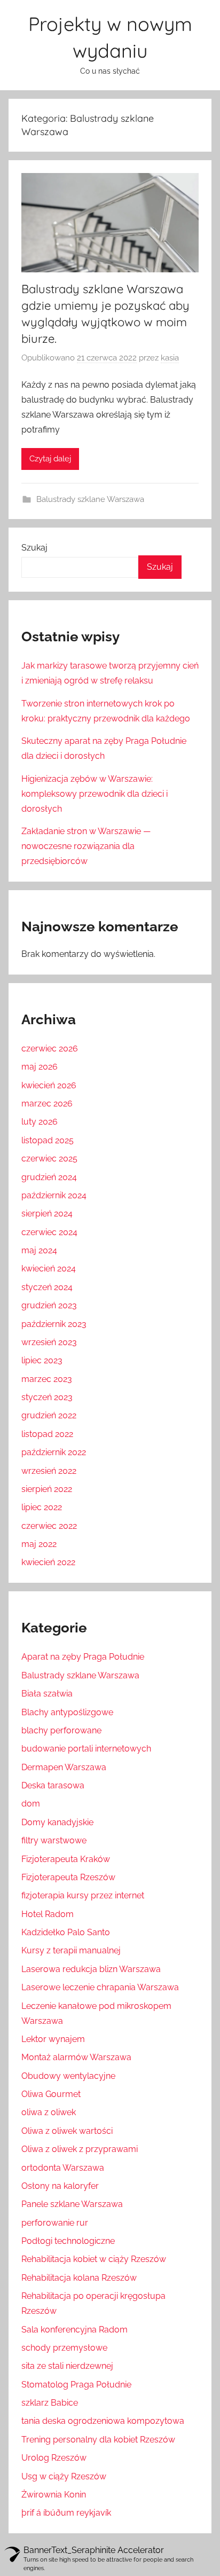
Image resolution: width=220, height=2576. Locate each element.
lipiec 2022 (42, 1507)
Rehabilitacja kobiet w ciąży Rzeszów (94, 2259)
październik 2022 (54, 1452)
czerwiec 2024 (49, 1232)
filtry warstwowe (54, 1840)
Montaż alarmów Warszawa (76, 2057)
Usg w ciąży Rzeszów (64, 2476)
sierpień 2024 (47, 1214)
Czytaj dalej (50, 459)
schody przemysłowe (64, 2348)
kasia (170, 358)
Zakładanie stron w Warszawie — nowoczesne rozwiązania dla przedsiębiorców (86, 846)
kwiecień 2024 (49, 1269)
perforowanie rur (55, 2223)
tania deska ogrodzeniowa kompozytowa (103, 2421)
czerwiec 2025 (49, 1159)
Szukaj (34, 548)
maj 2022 (39, 1544)
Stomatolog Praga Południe (76, 2385)
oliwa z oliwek (49, 2112)
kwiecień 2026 (49, 1085)
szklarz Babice (50, 2403)
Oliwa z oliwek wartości (67, 2131)
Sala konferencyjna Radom (74, 2330)
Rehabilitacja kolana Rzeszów (79, 2278)
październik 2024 (54, 1195)
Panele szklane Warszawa (72, 2204)
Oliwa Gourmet (51, 2094)
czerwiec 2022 (49, 1526)
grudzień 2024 (49, 1177)
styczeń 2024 (47, 1287)
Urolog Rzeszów (54, 2458)
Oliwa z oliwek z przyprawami (80, 2149)
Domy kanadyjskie (57, 1822)
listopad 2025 (48, 1140)
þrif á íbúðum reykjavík (66, 2513)
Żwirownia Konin (54, 2495)
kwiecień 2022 (48, 1562)
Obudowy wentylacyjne (68, 2076)
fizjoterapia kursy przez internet (83, 1895)
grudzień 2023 (49, 1305)
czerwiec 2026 (50, 1049)
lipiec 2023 (42, 1360)
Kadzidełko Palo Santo (66, 1932)
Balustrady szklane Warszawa (90, 499)
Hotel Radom (48, 1914)
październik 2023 (54, 1324)
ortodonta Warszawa (63, 2168)
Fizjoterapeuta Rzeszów (68, 1877)
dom (31, 1804)
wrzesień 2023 (49, 1342)
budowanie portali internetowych (86, 1749)
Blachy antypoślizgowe (67, 1712)
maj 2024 (39, 1250)
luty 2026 (40, 1122)
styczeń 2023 (47, 1397)
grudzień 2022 (49, 1415)
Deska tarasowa (53, 1785)
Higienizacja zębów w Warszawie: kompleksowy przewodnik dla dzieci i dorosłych (95, 794)
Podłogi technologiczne (68, 2241)
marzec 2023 (47, 1379)
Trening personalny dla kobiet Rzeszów (98, 2440)
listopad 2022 (47, 1434)
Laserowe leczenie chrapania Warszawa (100, 1987)
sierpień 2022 (47, 1489)
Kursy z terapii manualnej (71, 1950)
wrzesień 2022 (49, 1471)
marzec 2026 (47, 1104)
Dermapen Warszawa (64, 1767)
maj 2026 (40, 1067)
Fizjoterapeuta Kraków (66, 1859)
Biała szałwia (47, 1694)
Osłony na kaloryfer (60, 2186)
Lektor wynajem (53, 2039)
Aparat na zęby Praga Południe (83, 1657)
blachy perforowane (61, 1730)
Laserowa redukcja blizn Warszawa (91, 1969)
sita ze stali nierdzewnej (67, 2366)
